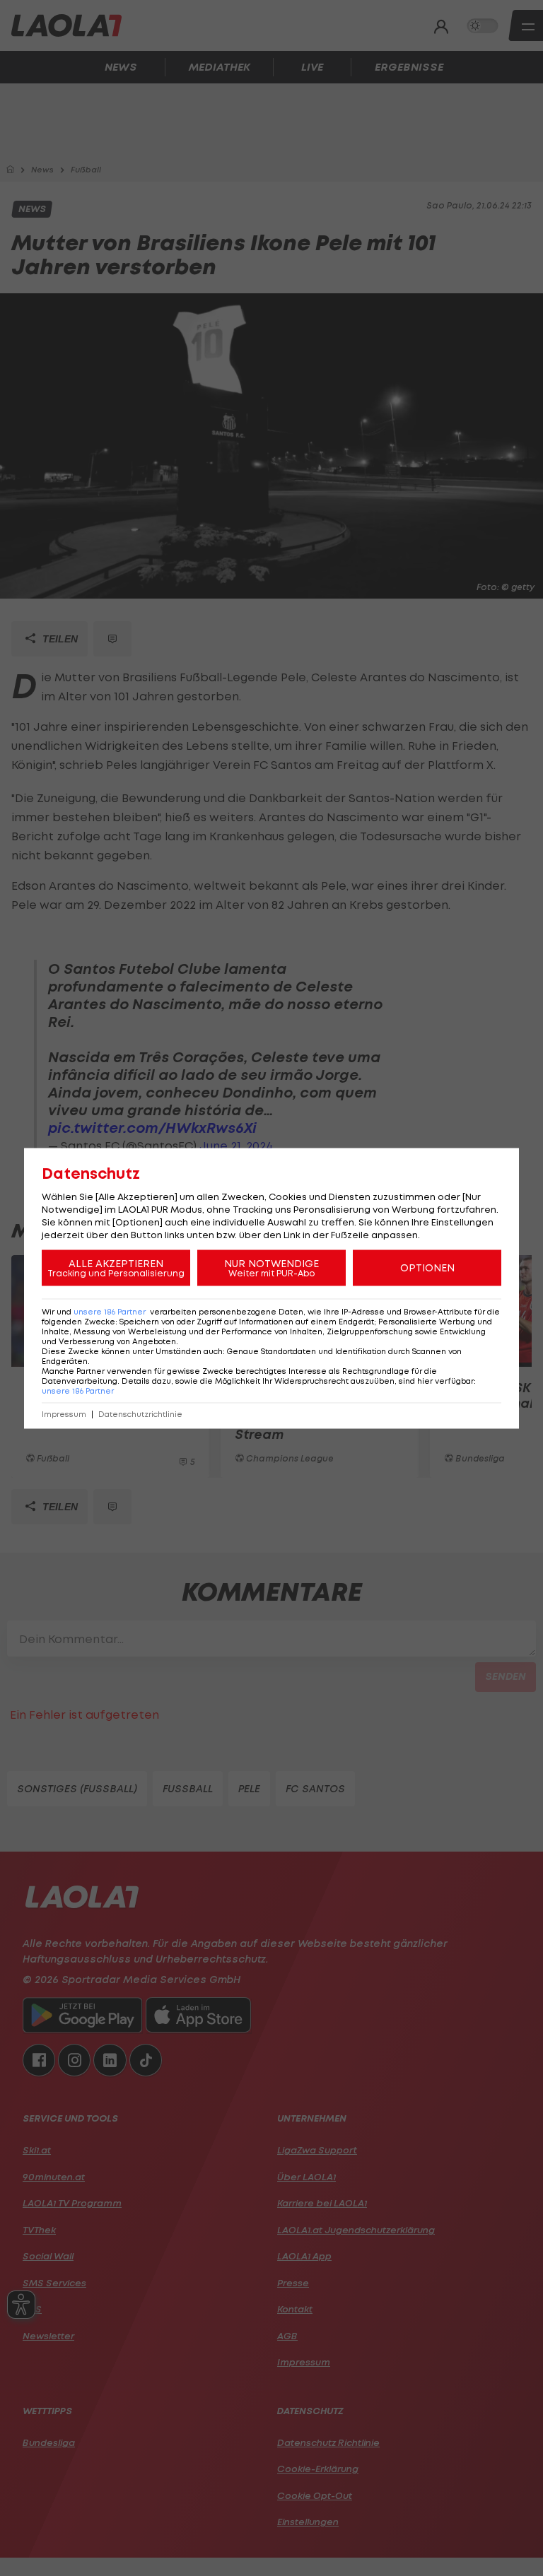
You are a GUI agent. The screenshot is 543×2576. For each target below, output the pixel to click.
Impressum (64, 1414)
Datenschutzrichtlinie (140, 1414)
